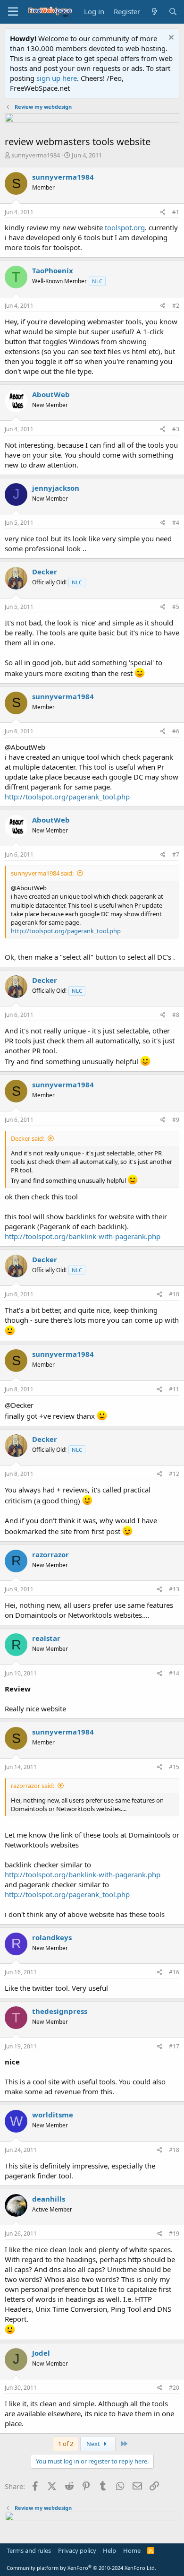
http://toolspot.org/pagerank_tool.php (67, 797)
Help (109, 2550)
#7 (176, 854)
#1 (176, 212)
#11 (174, 1389)
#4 (176, 523)
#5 (176, 607)
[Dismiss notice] (170, 39)
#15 (174, 1767)
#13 (174, 1589)
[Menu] (13, 12)
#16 (174, 1972)
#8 (176, 1015)
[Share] (163, 212)
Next (94, 2444)
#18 (174, 2150)
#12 (174, 1474)
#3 (176, 429)
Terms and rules (29, 2550)
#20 (174, 2388)
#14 (174, 1673)
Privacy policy (77, 2550)
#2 (176, 306)
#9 (176, 1120)
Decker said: (28, 1138)
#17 (174, 2046)
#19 (174, 2233)
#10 (174, 1294)
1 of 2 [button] (66, 2444)
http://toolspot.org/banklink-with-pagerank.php (83, 1236)
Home (132, 2550)
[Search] (173, 12)
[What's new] (154, 12)
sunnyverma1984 (36, 155)
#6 (176, 731)
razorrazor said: (33, 1786)
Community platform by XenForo (81, 2568)
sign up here (57, 78)
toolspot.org (125, 227)
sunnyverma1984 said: (42, 873)
